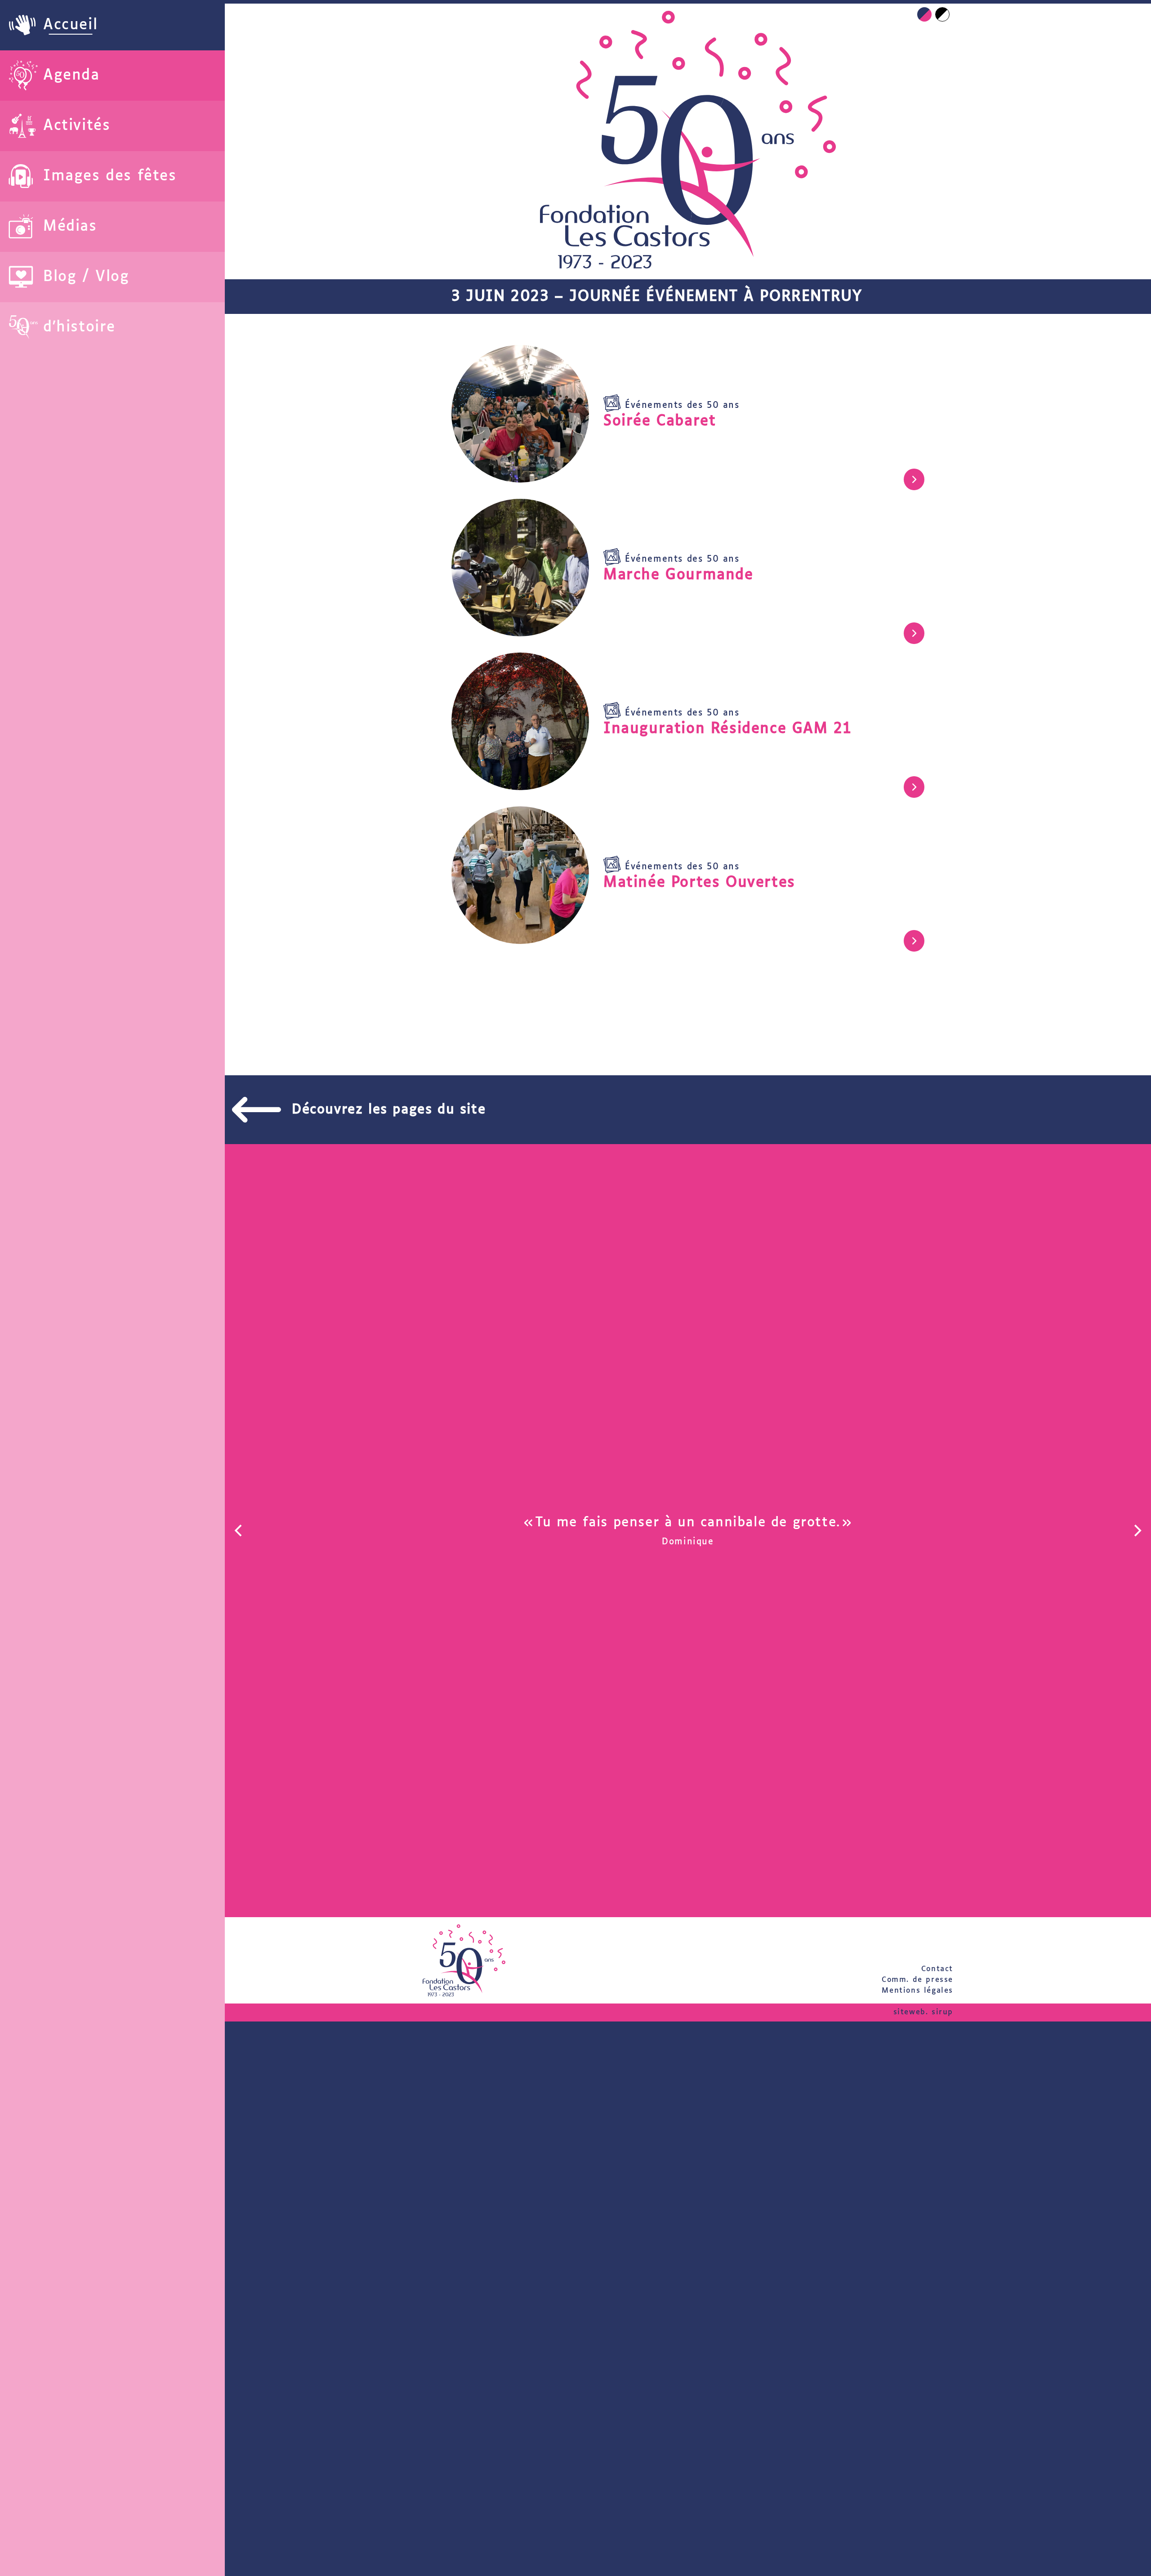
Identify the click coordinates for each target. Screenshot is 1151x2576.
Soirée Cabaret (660, 421)
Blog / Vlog (86, 277)
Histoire (86, 327)
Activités (77, 126)
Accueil (70, 25)
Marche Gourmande (678, 575)
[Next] (1137, 1530)
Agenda (71, 76)
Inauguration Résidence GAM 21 (727, 729)
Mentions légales (917, 1991)
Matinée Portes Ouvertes (699, 883)
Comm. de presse (917, 1980)
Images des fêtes (110, 176)
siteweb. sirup (923, 2012)
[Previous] (239, 1530)
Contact (937, 1969)
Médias (70, 227)
